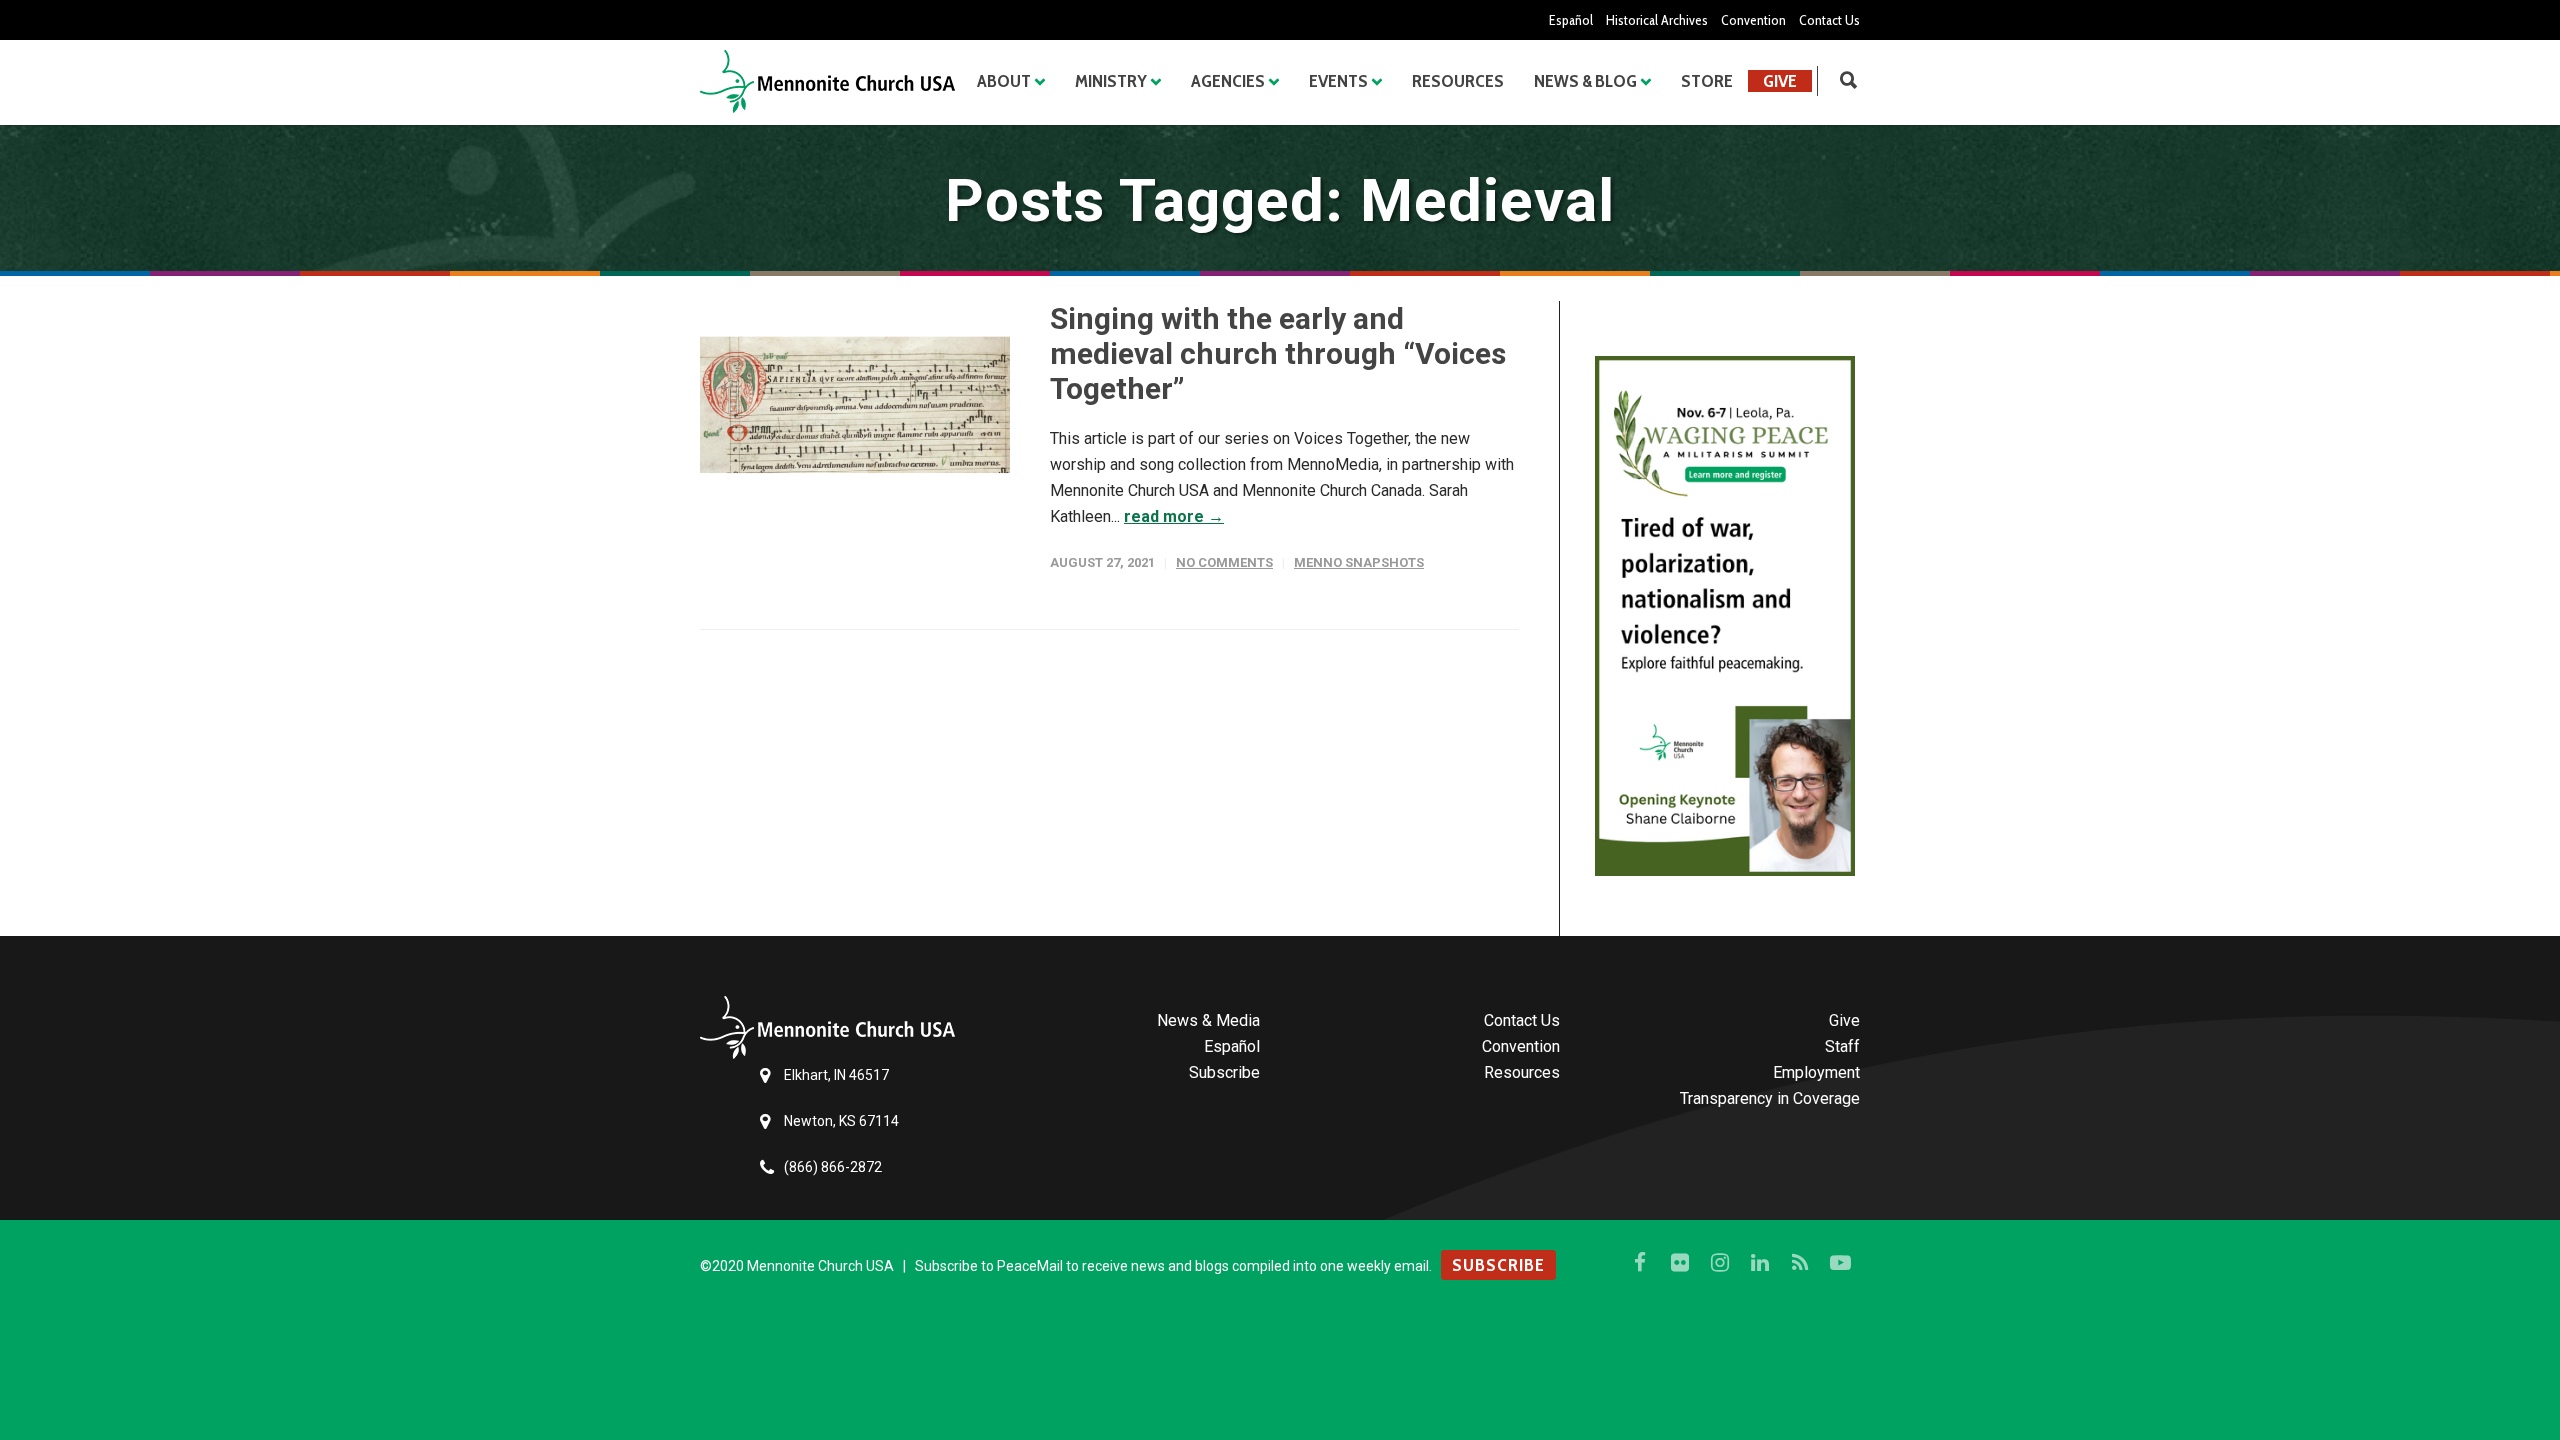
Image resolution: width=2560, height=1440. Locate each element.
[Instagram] (1720, 1263)
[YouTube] (1840, 1263)
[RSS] (1800, 1263)
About (1004, 81)
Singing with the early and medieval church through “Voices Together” (1278, 353)
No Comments (1224, 562)
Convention (1753, 20)
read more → (1174, 516)
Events (1338, 81)
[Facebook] (1640, 1263)
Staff (1842, 1046)
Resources (1458, 81)
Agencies (1228, 81)
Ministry (1111, 81)
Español (1571, 20)
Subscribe (1224, 1072)
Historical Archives (1657, 20)
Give (1780, 81)
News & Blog (1585, 81)
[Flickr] (1680, 1263)
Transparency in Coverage (1770, 1098)
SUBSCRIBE (1498, 1265)
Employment (1816, 1072)
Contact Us (1829, 20)
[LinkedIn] (1760, 1263)
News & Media (1208, 1020)
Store (1707, 81)
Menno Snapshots (1359, 562)
